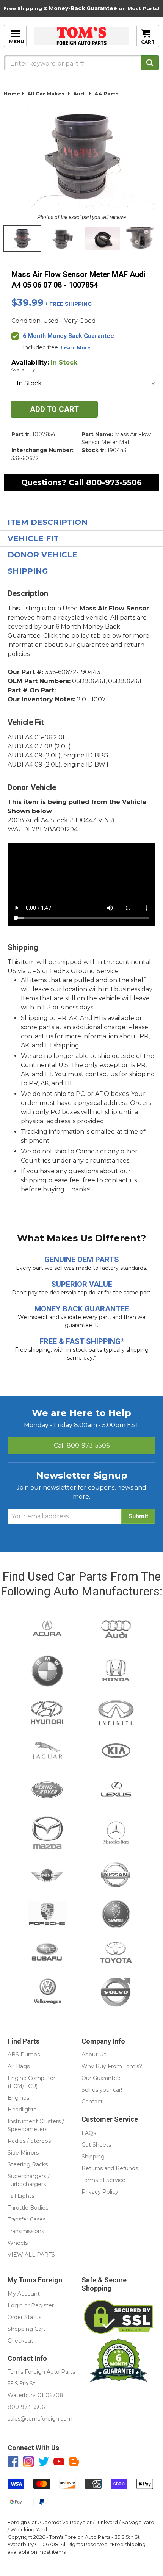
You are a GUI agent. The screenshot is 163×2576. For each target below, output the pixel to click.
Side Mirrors (23, 2153)
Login (15, 2305)
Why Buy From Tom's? (112, 2066)
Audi (79, 94)
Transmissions (26, 2231)
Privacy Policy (100, 2192)
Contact (92, 2102)
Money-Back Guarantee (83, 8)
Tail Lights (21, 2196)
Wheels (18, 2243)
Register (42, 2305)
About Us (94, 2055)
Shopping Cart (27, 2329)
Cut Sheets (96, 2145)
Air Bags (19, 2066)
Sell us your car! (102, 2090)
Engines (18, 2098)
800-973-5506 (114, 482)
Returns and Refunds (110, 2168)
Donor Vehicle (42, 555)
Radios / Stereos (29, 2141)
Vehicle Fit (33, 538)
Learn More (76, 348)
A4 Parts (107, 94)
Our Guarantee (101, 2078)
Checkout (20, 2341)
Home (12, 94)
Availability (23, 369)
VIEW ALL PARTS (31, 2255)
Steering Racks (28, 2164)
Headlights (22, 2110)
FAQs (89, 2133)
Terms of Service (103, 2180)
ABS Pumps (24, 2055)
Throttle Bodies (28, 2208)
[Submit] (150, 63)
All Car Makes (46, 94)
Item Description (48, 522)
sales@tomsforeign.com (40, 2419)
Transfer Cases (27, 2219)
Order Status (24, 2317)
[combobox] (81, 63)
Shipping (28, 571)
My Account (24, 2294)
